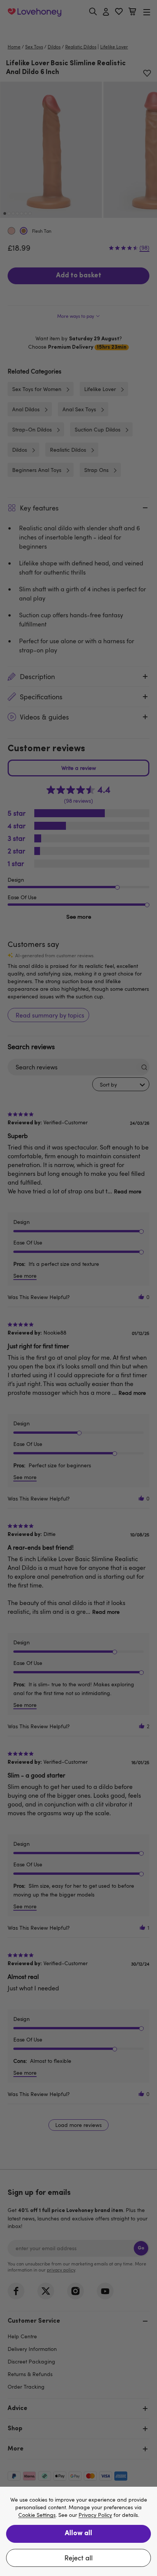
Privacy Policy (95, 2515)
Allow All (78, 2534)
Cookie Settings (37, 2515)
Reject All (78, 2558)
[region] (78, 2531)
